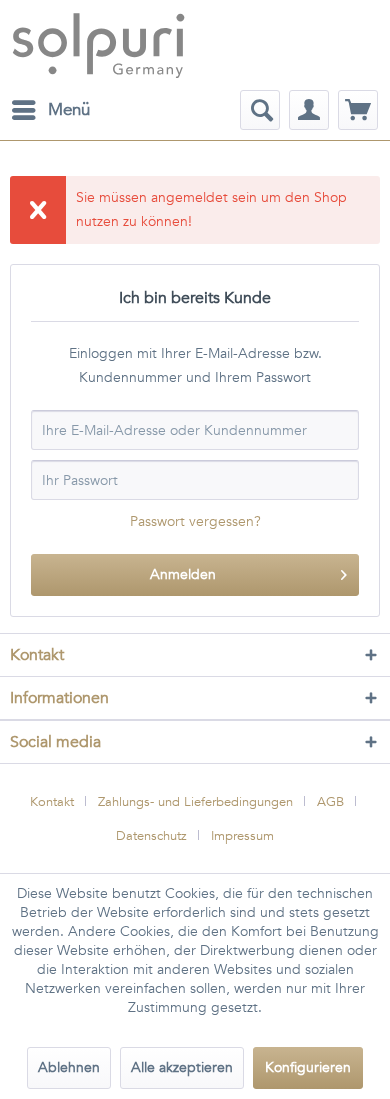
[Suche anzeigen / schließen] (260, 110)
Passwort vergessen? (195, 521)
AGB (330, 802)
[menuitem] (50, 110)
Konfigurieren (308, 1067)
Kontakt (52, 802)
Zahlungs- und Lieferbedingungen (195, 802)
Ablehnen (69, 1067)
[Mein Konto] (309, 110)
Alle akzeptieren (182, 1067)
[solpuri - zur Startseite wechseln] (98, 45)
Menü (69, 109)
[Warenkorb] (358, 110)
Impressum (242, 836)
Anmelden (183, 574)
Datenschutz (151, 836)
